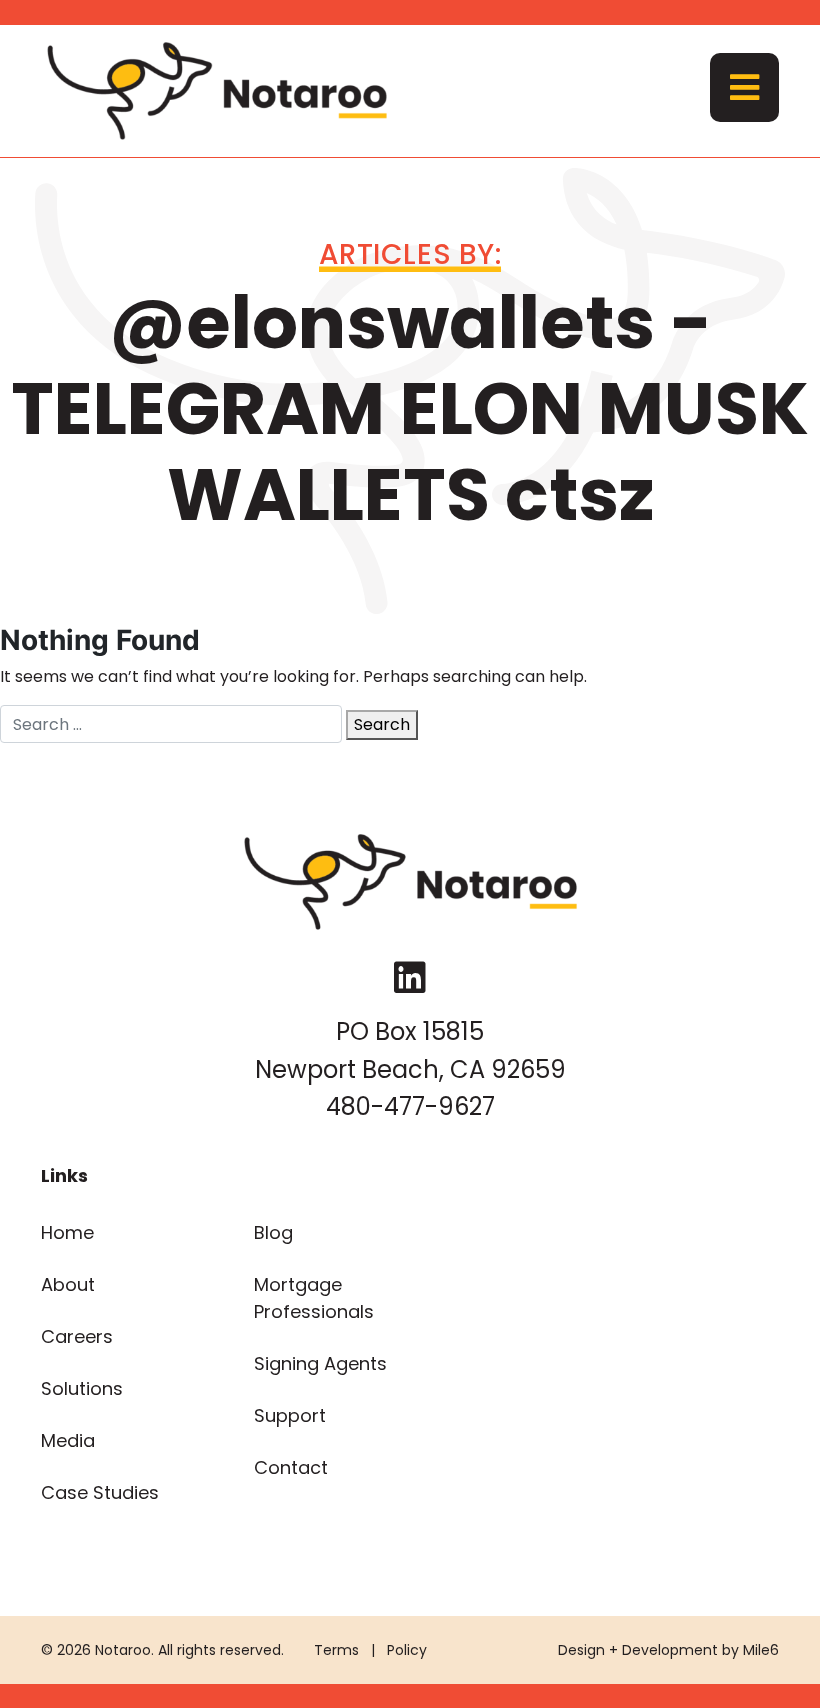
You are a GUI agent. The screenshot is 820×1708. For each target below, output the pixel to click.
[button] (744, 87)
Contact (291, 1467)
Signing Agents (320, 1363)
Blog (273, 1232)
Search (382, 724)
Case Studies (100, 1492)
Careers (77, 1336)
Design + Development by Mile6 (668, 1650)
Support (290, 1415)
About (68, 1284)
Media (68, 1440)
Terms (336, 1650)
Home (67, 1232)
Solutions (82, 1388)
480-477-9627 (410, 1106)
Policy (407, 1650)
